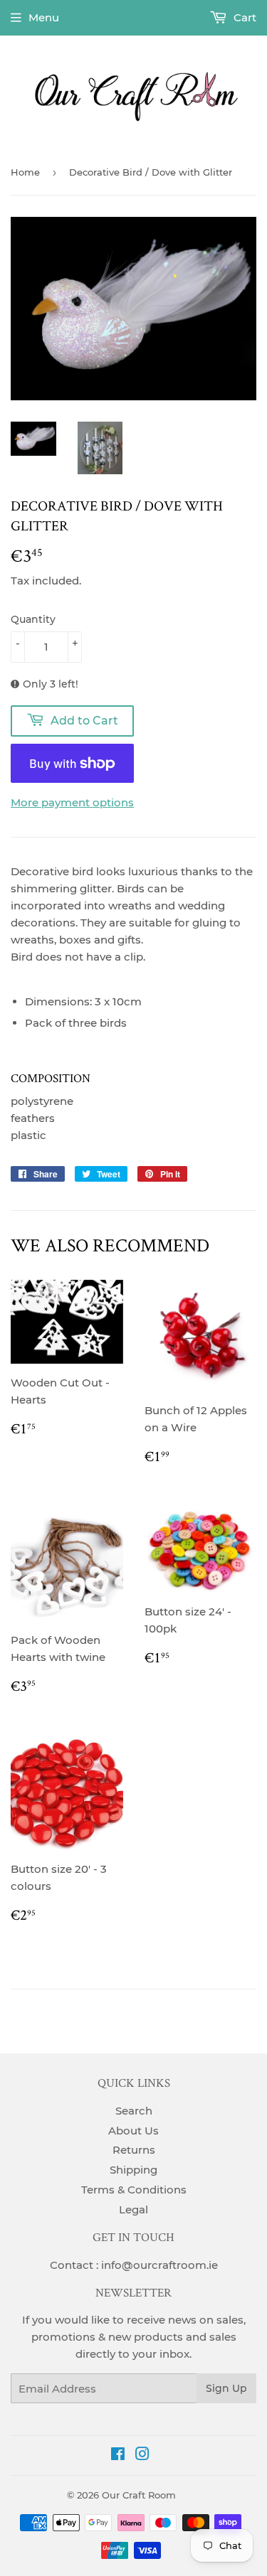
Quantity (33, 619)
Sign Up (226, 2388)
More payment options (72, 802)
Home (25, 172)
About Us (133, 2131)
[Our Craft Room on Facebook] (118, 2455)
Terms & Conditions (134, 2190)
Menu (44, 17)
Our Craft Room (139, 2495)
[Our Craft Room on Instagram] (142, 2455)
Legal (133, 2209)
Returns (134, 2150)
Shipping (133, 2170)
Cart (244, 17)
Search (134, 2111)
